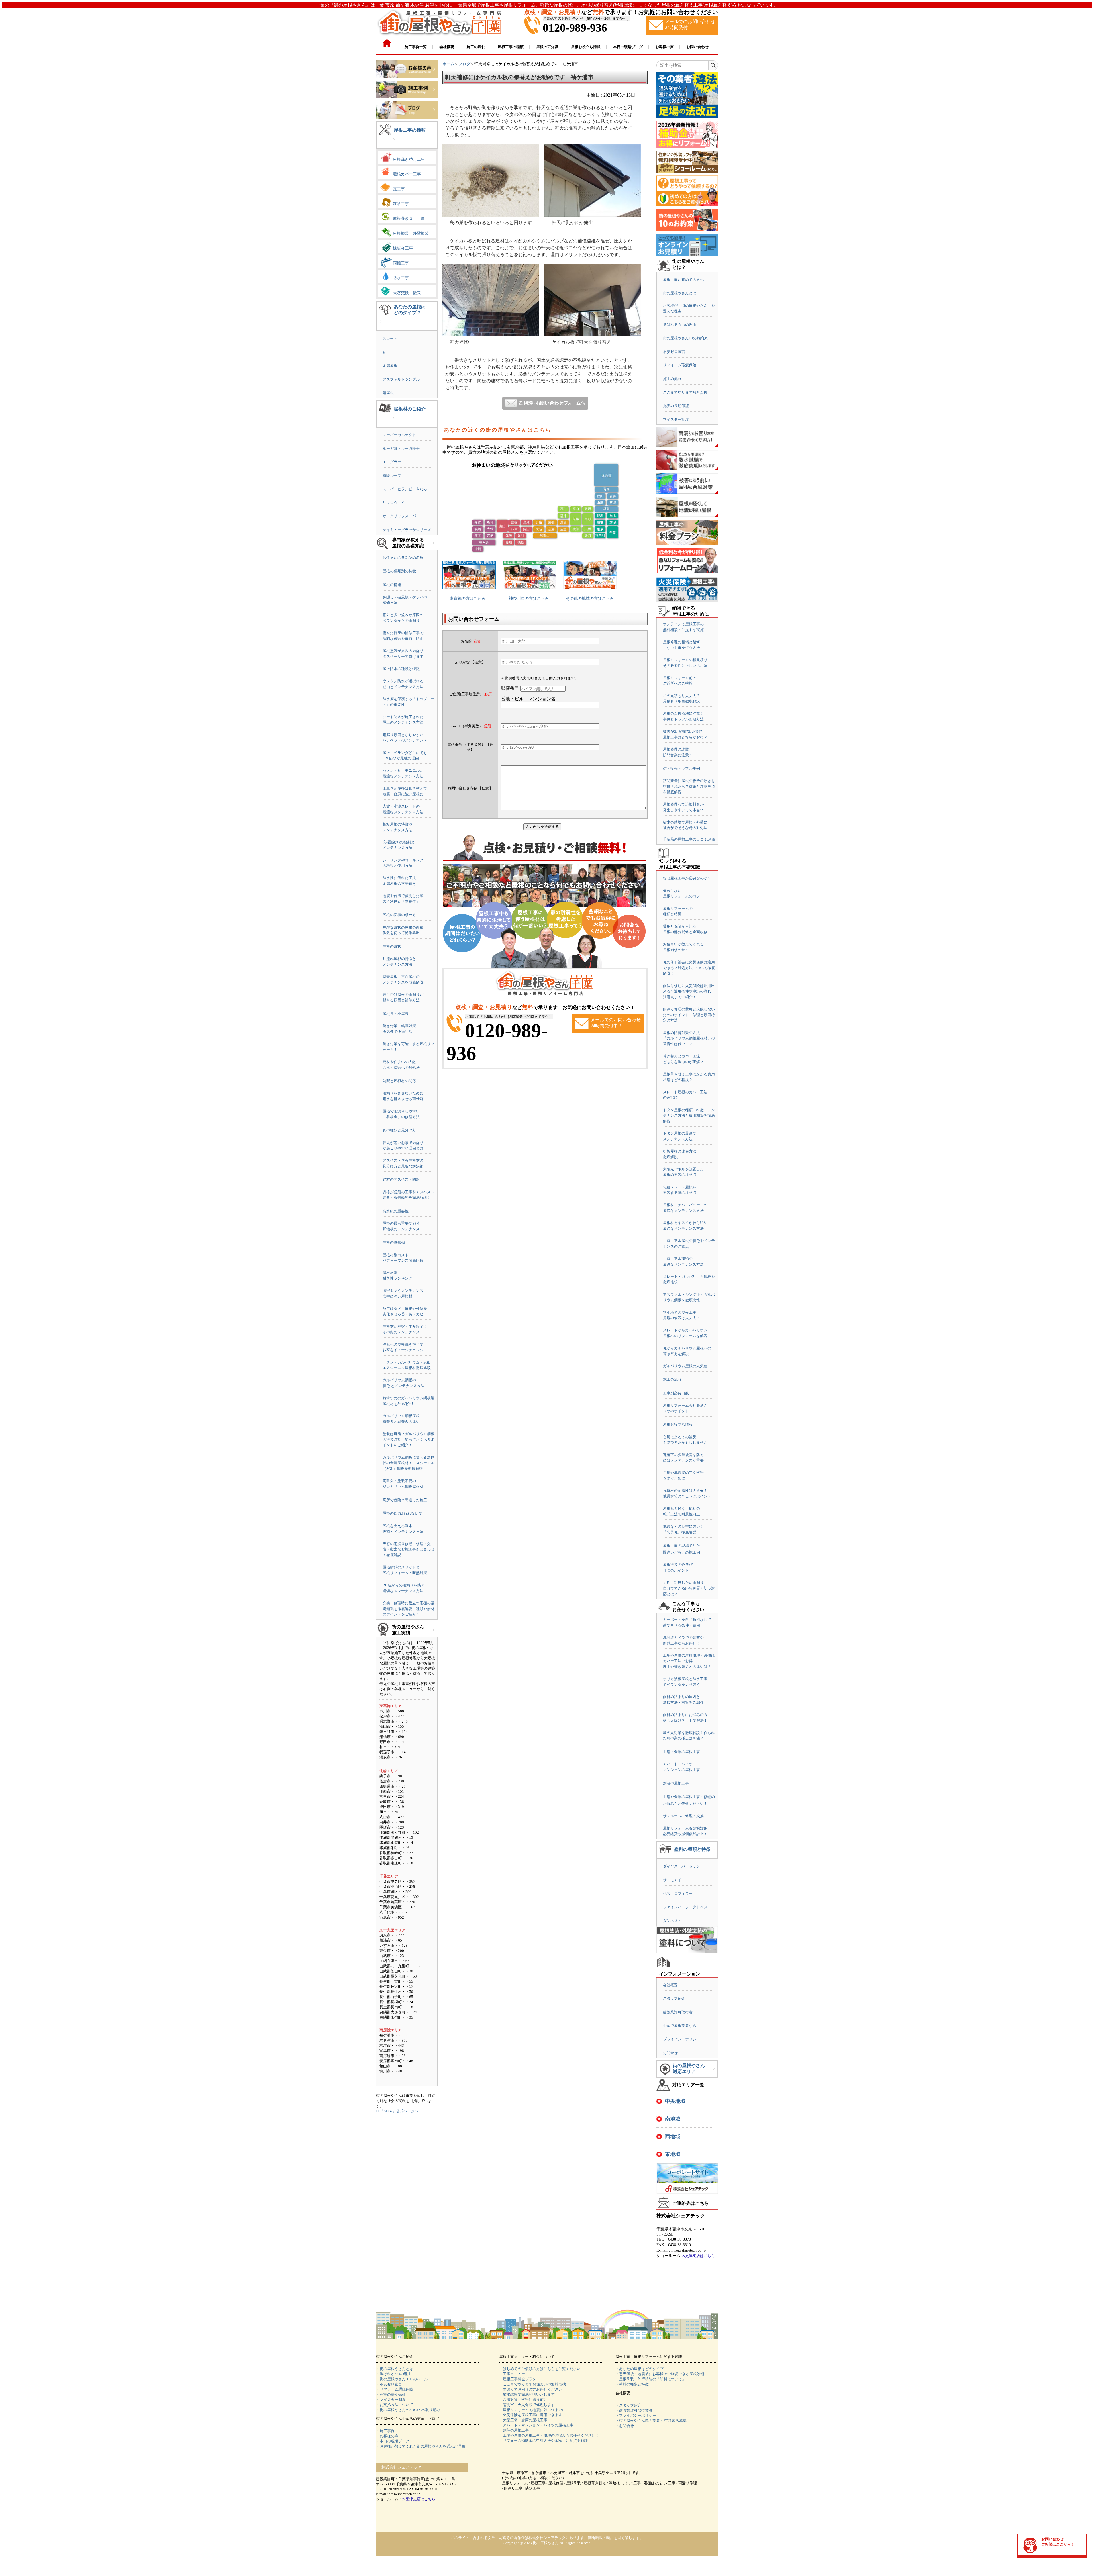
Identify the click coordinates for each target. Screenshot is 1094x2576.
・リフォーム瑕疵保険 (395, 2389)
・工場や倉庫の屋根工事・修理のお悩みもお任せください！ (549, 2435)
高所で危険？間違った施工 (405, 1500)
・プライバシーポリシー (636, 2415)
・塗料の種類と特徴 (632, 2384)
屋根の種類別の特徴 (399, 571)
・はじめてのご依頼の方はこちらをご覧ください (540, 2369)
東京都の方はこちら (468, 599)
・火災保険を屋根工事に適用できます (531, 2415)
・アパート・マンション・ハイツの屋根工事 (536, 2425)
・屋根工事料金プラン (518, 2379)
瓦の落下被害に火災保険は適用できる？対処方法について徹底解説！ (689, 968)
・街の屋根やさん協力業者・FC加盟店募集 (651, 2421)
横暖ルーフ (392, 476)
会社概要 (670, 1985)
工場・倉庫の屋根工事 (681, 1752)
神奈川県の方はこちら (529, 599)
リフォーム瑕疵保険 (680, 365)
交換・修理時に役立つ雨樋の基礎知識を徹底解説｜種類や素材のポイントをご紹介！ (409, 1609)
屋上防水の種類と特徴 (401, 669)
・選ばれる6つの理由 (394, 2374)
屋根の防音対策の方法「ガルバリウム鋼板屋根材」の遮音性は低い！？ (689, 1038)
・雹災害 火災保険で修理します (527, 2405)
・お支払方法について (395, 2405)
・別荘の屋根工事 (514, 2430)
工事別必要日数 (676, 1393)
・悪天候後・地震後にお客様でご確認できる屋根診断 (660, 2374)
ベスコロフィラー (678, 1894)
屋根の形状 (392, 946)
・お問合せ (625, 2426)
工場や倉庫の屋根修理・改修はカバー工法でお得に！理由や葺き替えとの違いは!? (689, 1661)
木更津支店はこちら (698, 2256)
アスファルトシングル (401, 379)
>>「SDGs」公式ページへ (397, 2111)
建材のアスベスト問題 (401, 1179)
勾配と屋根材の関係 (399, 1081)
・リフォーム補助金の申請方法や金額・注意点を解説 (544, 2441)
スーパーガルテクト (399, 435)
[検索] (713, 65)
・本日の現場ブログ (393, 2441)
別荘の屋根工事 (676, 1783)
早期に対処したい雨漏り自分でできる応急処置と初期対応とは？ (689, 1588)
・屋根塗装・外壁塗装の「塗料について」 (651, 2379)
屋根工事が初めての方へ (683, 280)
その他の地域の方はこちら (590, 599)
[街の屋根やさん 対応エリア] (714, 2073)
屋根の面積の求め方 (399, 915)
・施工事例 (385, 2431)
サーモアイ (672, 1880)
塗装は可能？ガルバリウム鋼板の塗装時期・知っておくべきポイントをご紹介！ (409, 1439)
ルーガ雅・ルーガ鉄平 (401, 449)
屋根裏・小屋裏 (396, 1014)
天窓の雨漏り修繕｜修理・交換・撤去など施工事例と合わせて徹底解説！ (409, 1549)
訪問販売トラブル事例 (681, 768)
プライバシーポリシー (681, 2039)
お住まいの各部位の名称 (403, 558)
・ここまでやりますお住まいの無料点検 (532, 2384)
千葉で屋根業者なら (680, 2026)
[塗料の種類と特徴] (713, 1854)
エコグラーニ (394, 462)
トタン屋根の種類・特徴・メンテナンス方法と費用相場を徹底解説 (689, 1116)
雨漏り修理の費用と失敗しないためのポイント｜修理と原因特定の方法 (689, 1015)
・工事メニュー (512, 2374)
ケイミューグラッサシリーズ (407, 530)
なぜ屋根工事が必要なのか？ (687, 878)
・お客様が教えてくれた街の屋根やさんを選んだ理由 (421, 2446)
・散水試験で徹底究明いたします (527, 2394)
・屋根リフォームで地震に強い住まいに (532, 2410)
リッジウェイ (394, 503)
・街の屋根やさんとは (395, 2369)
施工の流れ (672, 379)
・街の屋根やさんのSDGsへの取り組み (408, 2410)
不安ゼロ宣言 (674, 352)
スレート (390, 339)
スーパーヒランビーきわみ (405, 489)
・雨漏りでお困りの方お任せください (531, 2389)
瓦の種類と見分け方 (399, 1130)
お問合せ (670, 2053)
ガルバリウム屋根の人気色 (685, 1366)
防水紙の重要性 (396, 1211)
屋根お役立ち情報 (678, 1424)
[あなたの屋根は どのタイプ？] (381, 326)
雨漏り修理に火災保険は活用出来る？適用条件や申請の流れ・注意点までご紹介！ (689, 991)
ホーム (448, 64)
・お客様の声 (387, 2436)
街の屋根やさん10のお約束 (685, 338)
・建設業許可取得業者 (634, 2410)
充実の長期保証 (676, 406)
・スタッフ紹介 (628, 2405)
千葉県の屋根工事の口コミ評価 (689, 839)
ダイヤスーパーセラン (681, 1866)
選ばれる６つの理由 (680, 325)
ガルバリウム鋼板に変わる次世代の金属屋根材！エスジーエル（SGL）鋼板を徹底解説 (409, 1463)
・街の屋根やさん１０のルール (402, 2379)
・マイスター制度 (391, 2400)
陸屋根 (388, 393)
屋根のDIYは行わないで (402, 1513)
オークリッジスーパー (401, 516)
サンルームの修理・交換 (683, 1816)
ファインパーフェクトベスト (687, 1907)
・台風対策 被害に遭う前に (523, 2400)
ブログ (464, 64)
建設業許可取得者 (678, 2012)
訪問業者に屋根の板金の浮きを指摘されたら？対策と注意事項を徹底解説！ (689, 786)
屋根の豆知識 (394, 1242)
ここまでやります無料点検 (685, 392)
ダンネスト (672, 1921)
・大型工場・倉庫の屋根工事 (523, 2420)
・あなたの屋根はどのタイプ (639, 2369)
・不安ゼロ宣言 (389, 2384)
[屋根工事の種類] (394, 144)
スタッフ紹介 (674, 1998)
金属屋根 (390, 366)
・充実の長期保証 (391, 2394)
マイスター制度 (676, 419)
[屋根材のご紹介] (394, 423)
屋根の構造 (392, 585)
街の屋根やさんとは (680, 293)
